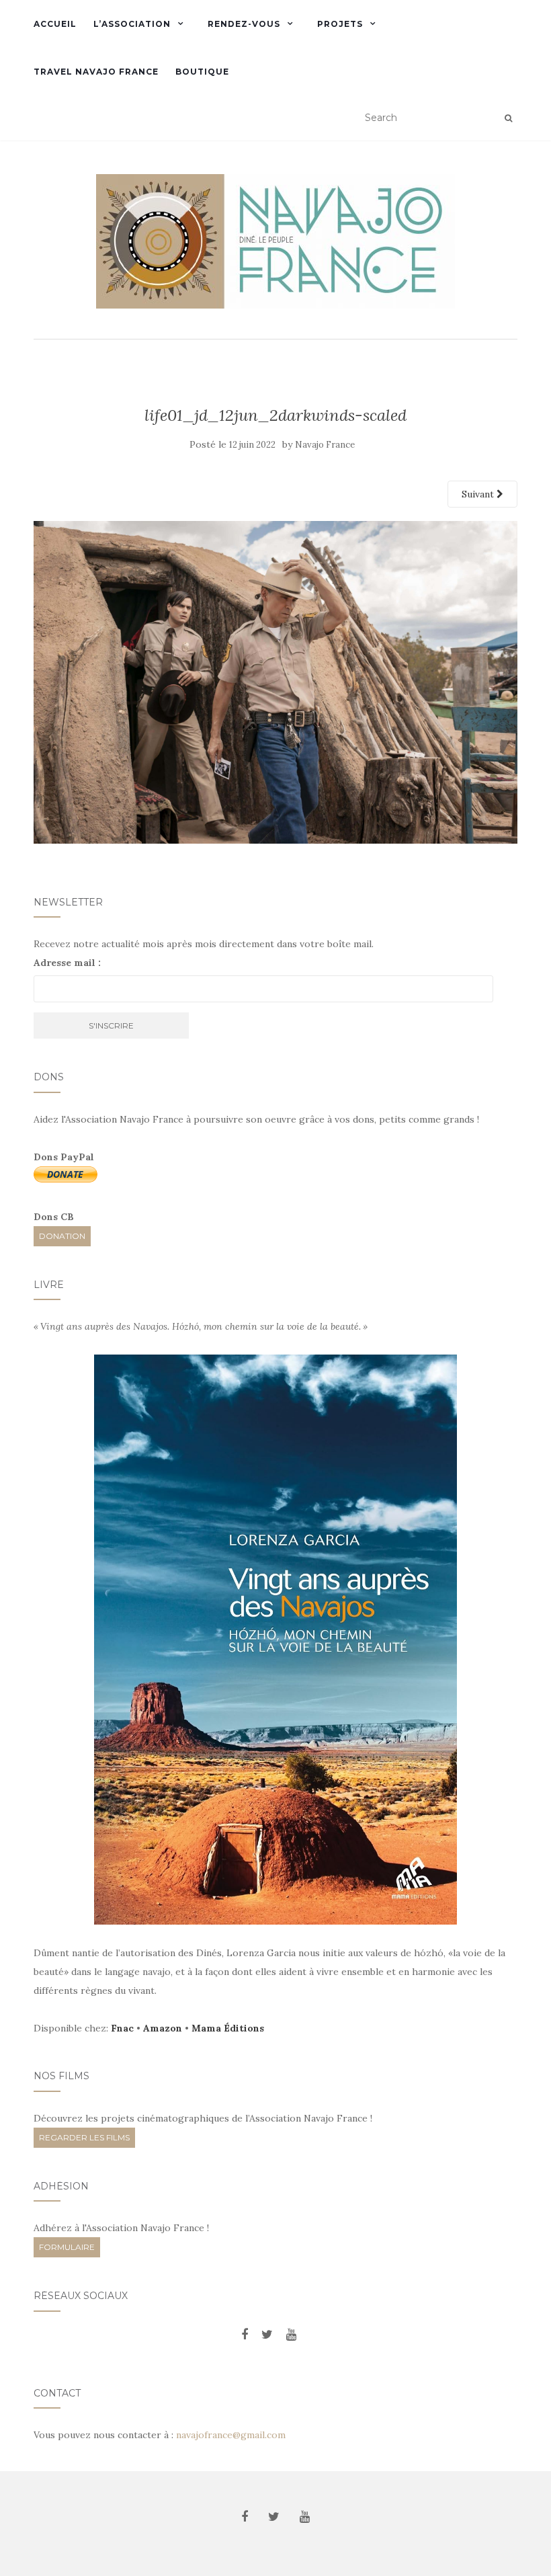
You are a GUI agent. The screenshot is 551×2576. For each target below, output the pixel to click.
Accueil (55, 24)
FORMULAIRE (67, 2247)
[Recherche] (508, 118)
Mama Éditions (228, 2028)
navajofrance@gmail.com (231, 2435)
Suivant (479, 494)
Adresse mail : (67, 963)
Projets (340, 24)
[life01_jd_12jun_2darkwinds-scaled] (275, 681)
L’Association (132, 24)
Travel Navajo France (96, 72)
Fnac (122, 2028)
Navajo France (325, 445)
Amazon (163, 2028)
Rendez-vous (244, 24)
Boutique (202, 72)
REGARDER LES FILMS (84, 2137)
